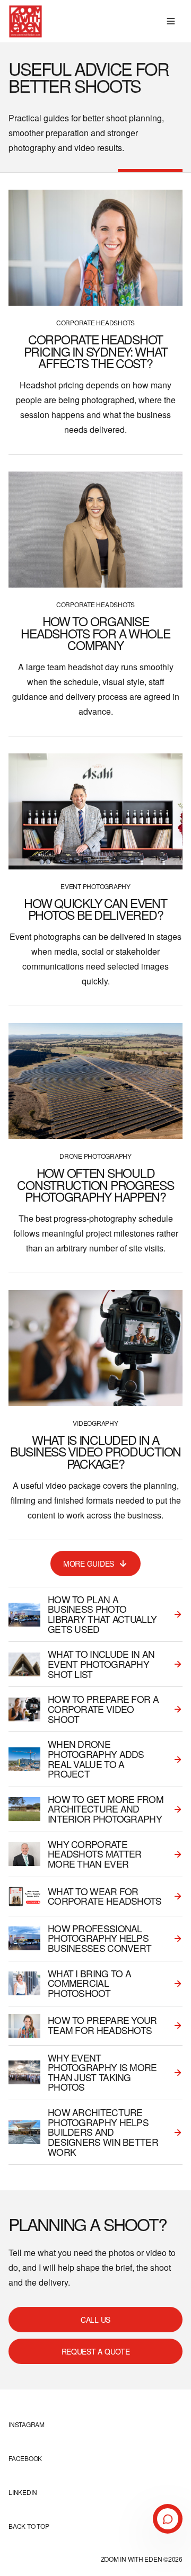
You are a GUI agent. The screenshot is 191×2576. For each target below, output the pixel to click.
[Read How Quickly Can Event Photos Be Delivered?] (95, 811)
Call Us (95, 2320)
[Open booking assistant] (168, 2519)
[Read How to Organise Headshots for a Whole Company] (95, 530)
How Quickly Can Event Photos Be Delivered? (95, 909)
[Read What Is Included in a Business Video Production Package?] (95, 1348)
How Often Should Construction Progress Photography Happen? (95, 1184)
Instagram (27, 2424)
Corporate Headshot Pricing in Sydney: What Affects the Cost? (96, 351)
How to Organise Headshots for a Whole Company (95, 633)
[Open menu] (171, 21)
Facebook (25, 2458)
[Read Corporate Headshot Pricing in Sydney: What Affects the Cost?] (95, 248)
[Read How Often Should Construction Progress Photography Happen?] (95, 1081)
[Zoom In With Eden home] (25, 21)
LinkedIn (23, 2492)
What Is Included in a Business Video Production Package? (95, 1451)
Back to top (29, 2526)
